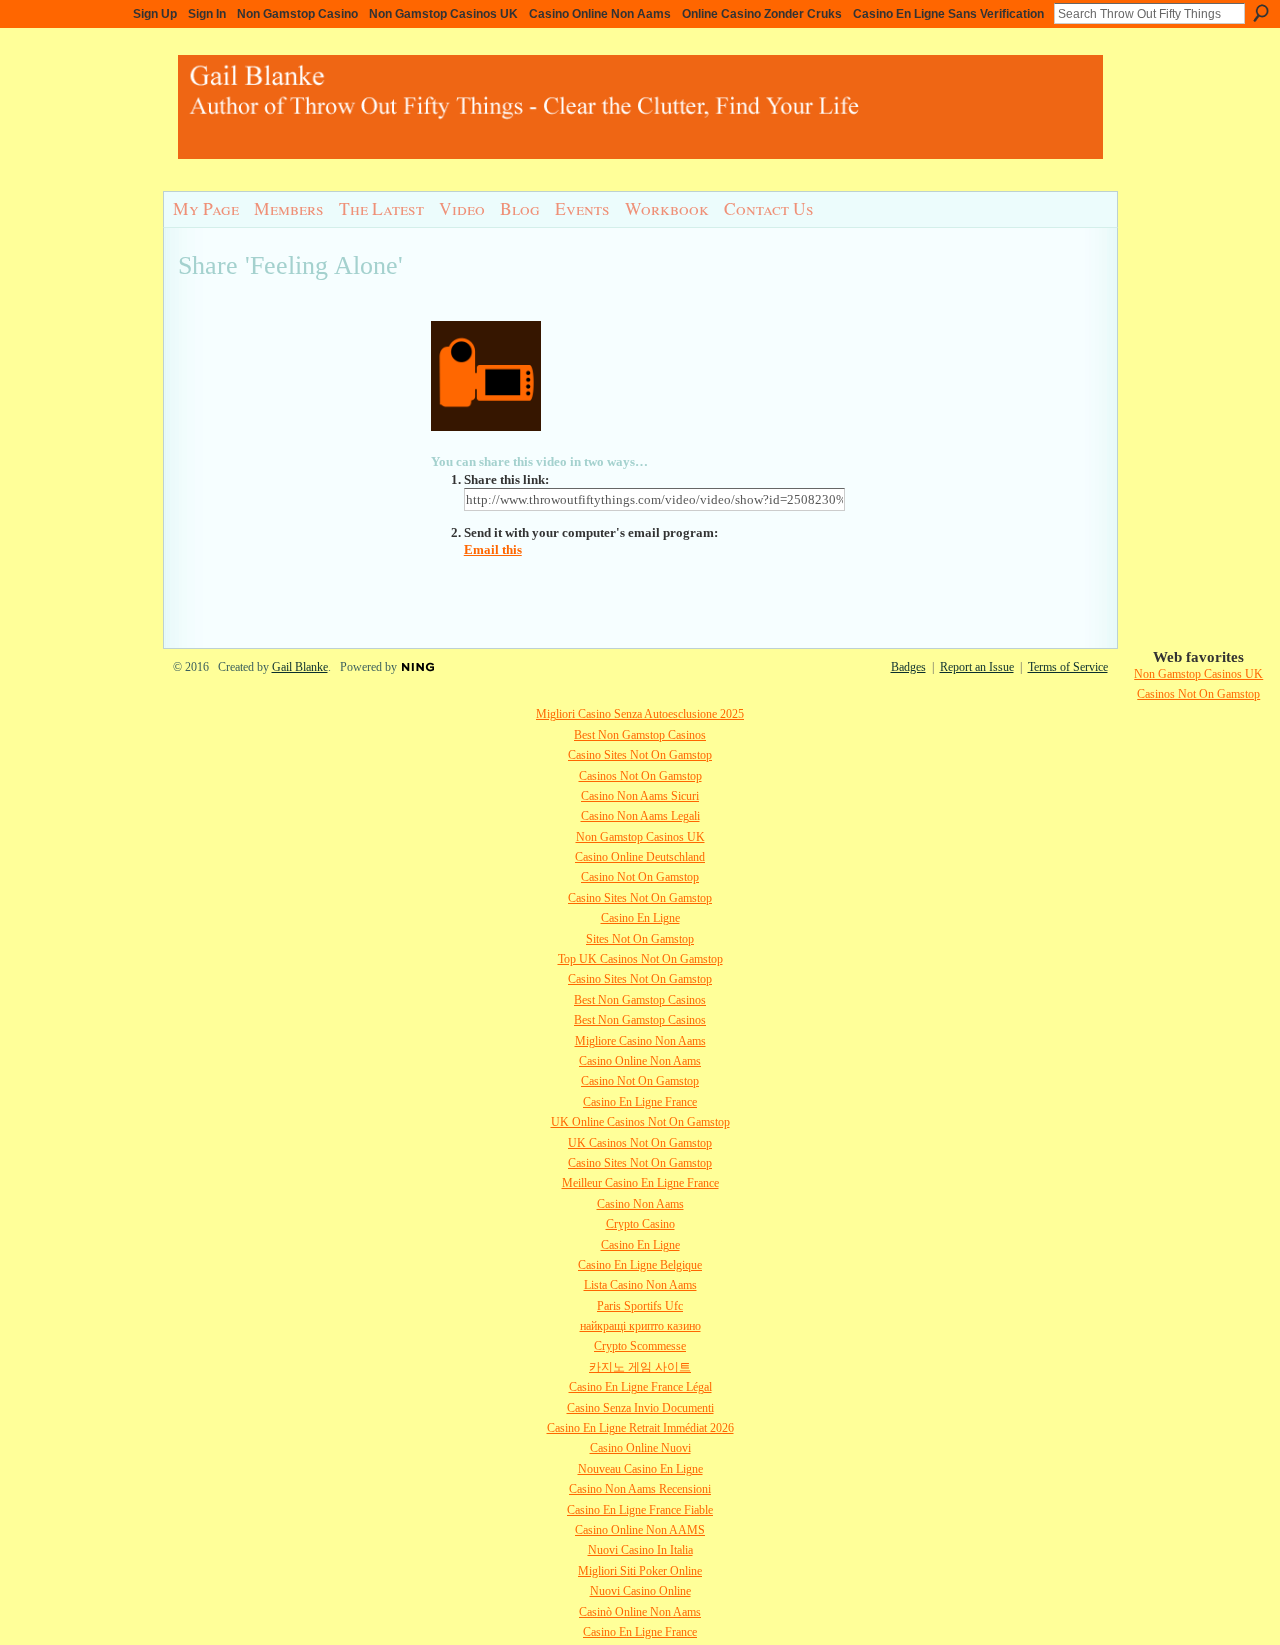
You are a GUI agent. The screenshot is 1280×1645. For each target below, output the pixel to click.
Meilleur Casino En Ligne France (640, 1183)
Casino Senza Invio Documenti (640, 1408)
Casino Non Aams (640, 1204)
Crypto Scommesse (640, 1346)
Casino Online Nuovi (640, 1448)
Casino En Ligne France (640, 1102)
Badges (908, 667)
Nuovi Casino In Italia (640, 1550)
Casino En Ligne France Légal (640, 1387)
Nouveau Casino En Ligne (640, 1469)
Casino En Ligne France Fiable (640, 1510)
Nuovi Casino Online (640, 1591)
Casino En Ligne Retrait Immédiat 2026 (640, 1428)
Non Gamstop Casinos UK (443, 14)
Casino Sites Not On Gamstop (640, 755)
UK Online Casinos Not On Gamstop (640, 1122)
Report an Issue (977, 667)
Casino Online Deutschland (640, 857)
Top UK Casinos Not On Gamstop (640, 959)
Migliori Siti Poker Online (640, 1571)
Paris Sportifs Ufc (640, 1306)
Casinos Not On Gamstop (1198, 694)
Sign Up (155, 14)
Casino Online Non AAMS (640, 1530)
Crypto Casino (640, 1224)
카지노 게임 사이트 (640, 1367)
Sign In (207, 14)
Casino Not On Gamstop (640, 877)
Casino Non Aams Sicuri (640, 796)
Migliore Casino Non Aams (640, 1041)
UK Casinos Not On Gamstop (640, 1143)
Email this (493, 549)
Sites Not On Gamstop (640, 939)
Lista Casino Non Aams (640, 1285)
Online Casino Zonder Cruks (762, 14)
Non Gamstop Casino (297, 14)
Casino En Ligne (640, 918)
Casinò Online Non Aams (640, 1612)
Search (1261, 13)
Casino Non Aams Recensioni (640, 1489)
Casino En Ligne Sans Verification (948, 14)
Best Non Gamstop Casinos (640, 735)
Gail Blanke (300, 667)
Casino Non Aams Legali (640, 816)
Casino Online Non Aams (600, 14)
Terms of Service (1068, 667)
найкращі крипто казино (640, 1326)
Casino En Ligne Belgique (640, 1265)
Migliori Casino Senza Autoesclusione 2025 (640, 714)
